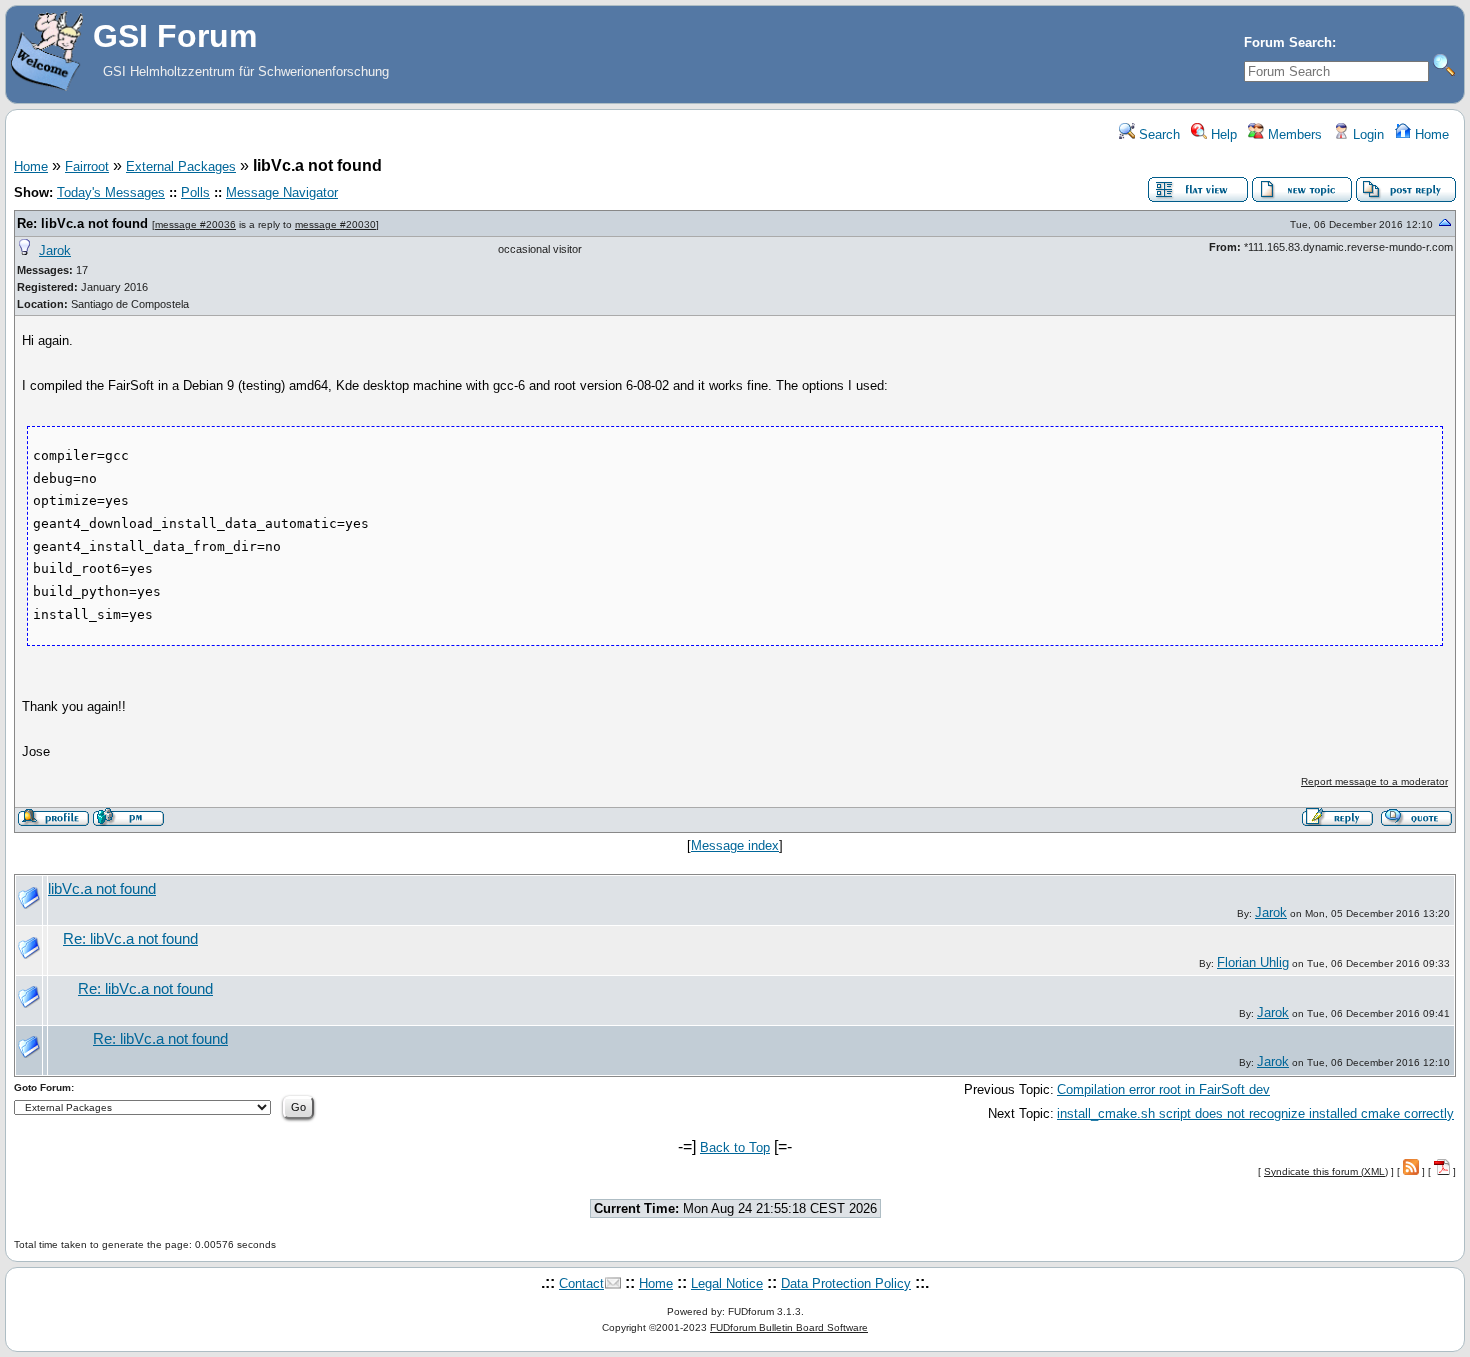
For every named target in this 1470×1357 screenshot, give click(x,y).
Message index (735, 845)
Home (1430, 134)
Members (1293, 134)
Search (1157, 134)
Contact (581, 1283)
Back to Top (735, 1147)
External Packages (181, 166)
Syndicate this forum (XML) (1326, 1171)
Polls (195, 192)
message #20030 (335, 224)
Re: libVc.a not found (82, 223)
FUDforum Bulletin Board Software (789, 1327)
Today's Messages (111, 192)
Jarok (55, 250)
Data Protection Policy (846, 1283)
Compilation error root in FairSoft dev (1163, 1089)
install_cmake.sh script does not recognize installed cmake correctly (1255, 1113)
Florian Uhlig (1253, 962)
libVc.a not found (102, 889)
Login (1366, 134)
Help (1222, 134)
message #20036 (195, 224)
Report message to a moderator (1374, 781)
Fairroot (87, 166)
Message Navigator (282, 192)
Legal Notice (727, 1283)
